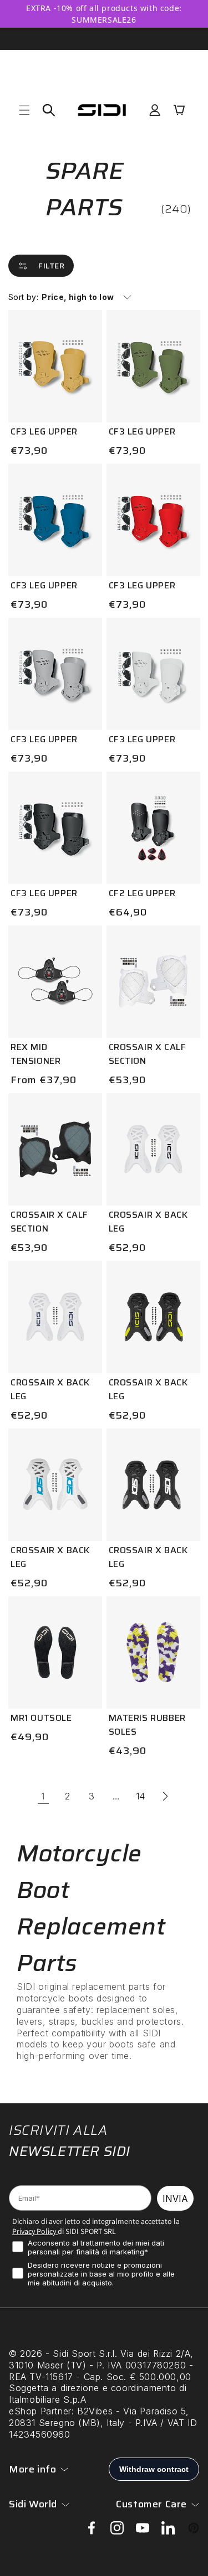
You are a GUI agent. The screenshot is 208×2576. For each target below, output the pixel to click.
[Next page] (165, 1796)
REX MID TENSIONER (35, 1054)
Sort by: (23, 297)
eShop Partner (40, 2411)
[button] (24, 110)
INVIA (175, 2199)
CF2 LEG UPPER (142, 893)
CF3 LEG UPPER (44, 431)
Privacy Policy (34, 2231)
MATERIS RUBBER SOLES (147, 1725)
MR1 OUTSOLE (41, 1718)
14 (141, 1796)
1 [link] (43, 1796)
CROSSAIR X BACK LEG (148, 1222)
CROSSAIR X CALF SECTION (148, 1054)
